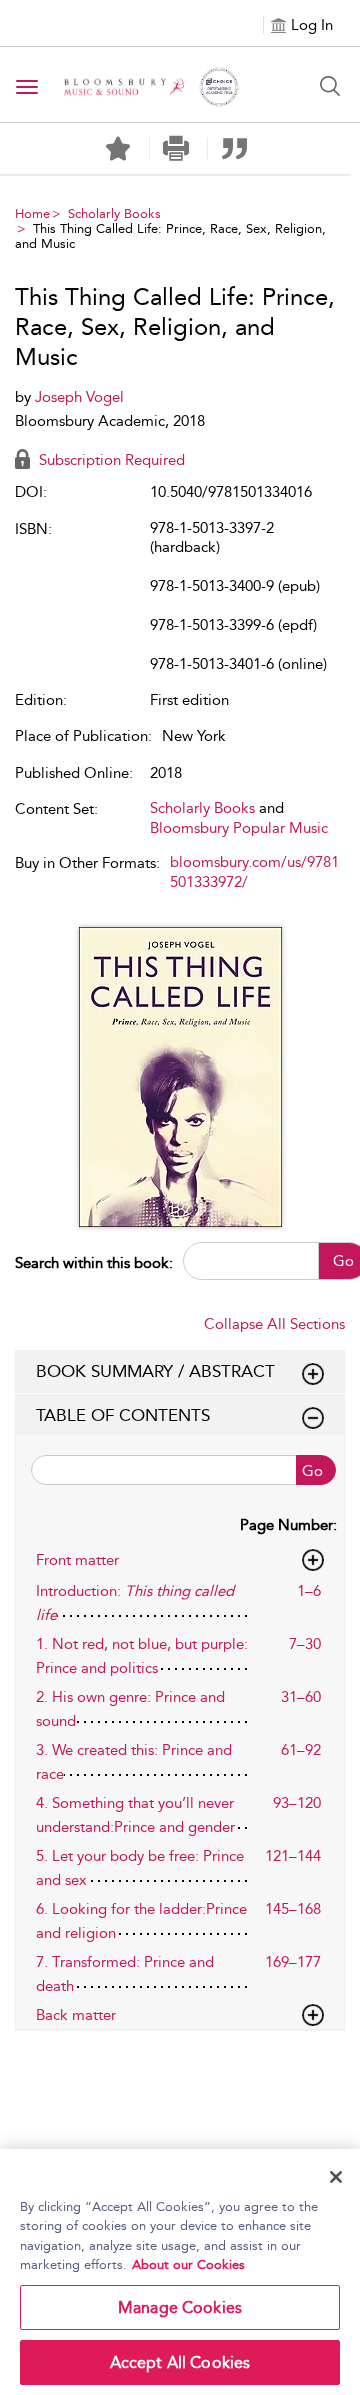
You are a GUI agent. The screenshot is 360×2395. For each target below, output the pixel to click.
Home (32, 213)
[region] (180, 2272)
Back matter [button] (76, 2015)
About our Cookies (188, 2264)
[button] (176, 148)
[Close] (336, 2177)
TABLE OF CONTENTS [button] (123, 1415)
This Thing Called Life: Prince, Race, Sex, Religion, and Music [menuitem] (170, 236)
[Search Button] (330, 86)
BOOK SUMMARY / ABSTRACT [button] (155, 1371)
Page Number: (288, 1525)
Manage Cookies (180, 2307)
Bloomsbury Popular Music (239, 828)
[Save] (118, 149)
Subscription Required (110, 460)
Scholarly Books (114, 213)
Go (312, 1471)
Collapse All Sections (274, 1324)
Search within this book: (94, 1263)
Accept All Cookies (180, 2362)
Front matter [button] (77, 1560)
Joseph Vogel (79, 397)
